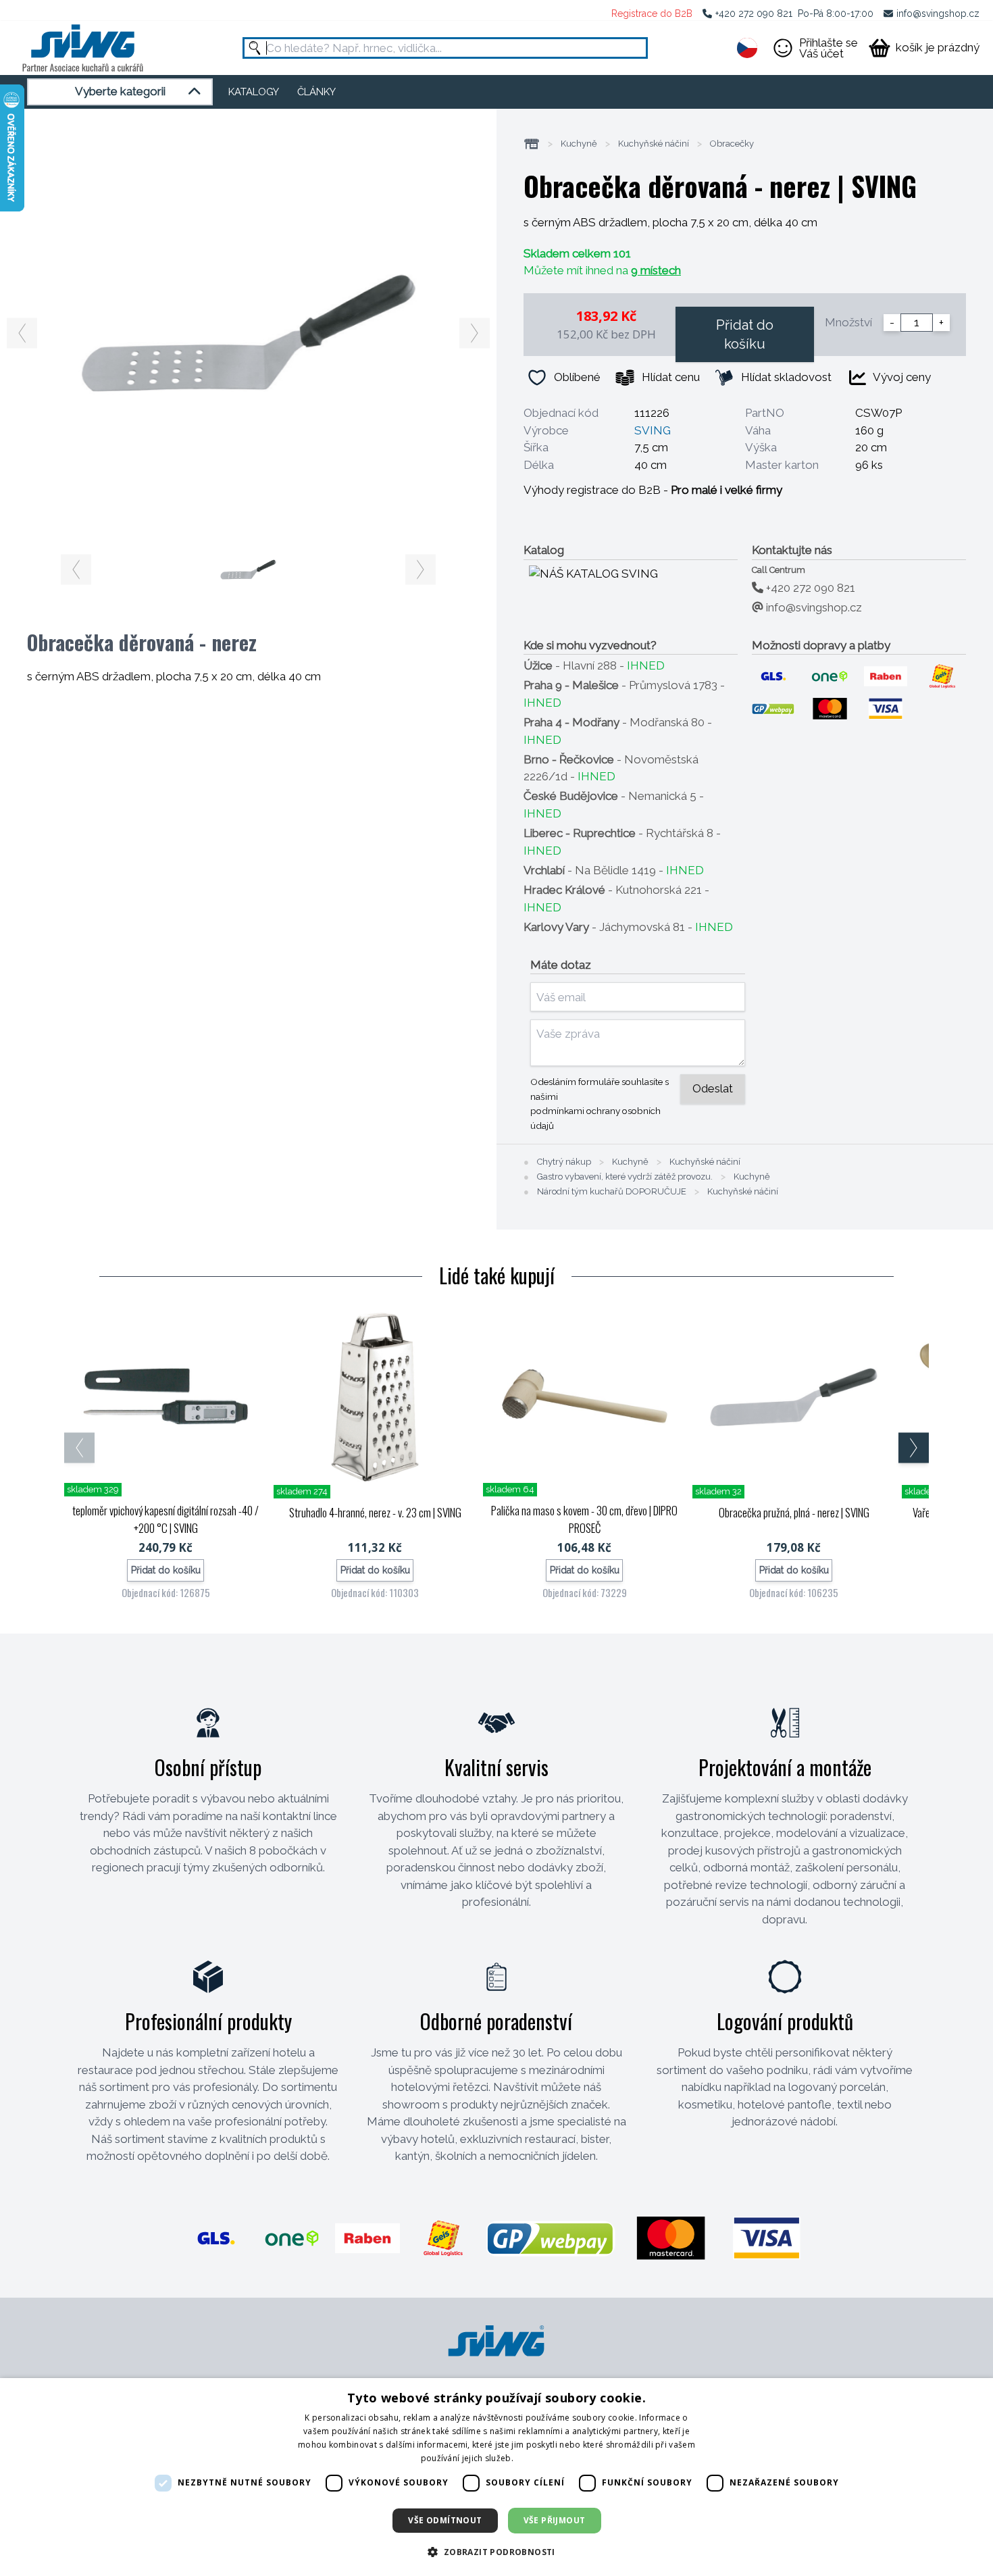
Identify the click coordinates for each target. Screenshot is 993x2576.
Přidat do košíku (745, 334)
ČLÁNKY (316, 92)
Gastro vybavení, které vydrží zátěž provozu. (625, 1177)
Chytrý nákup (564, 1162)
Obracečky (732, 144)
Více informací (544, 2458)
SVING (653, 430)
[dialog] (496, 2477)
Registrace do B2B (652, 14)
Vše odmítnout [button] (445, 2520)
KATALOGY (254, 92)
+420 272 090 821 (754, 14)
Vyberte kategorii (120, 91)
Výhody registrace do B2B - (653, 490)
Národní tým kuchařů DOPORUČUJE (612, 1192)
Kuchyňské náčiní (654, 144)
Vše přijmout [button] (555, 2520)
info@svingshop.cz (938, 14)
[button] (496, 2552)
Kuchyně (579, 144)
